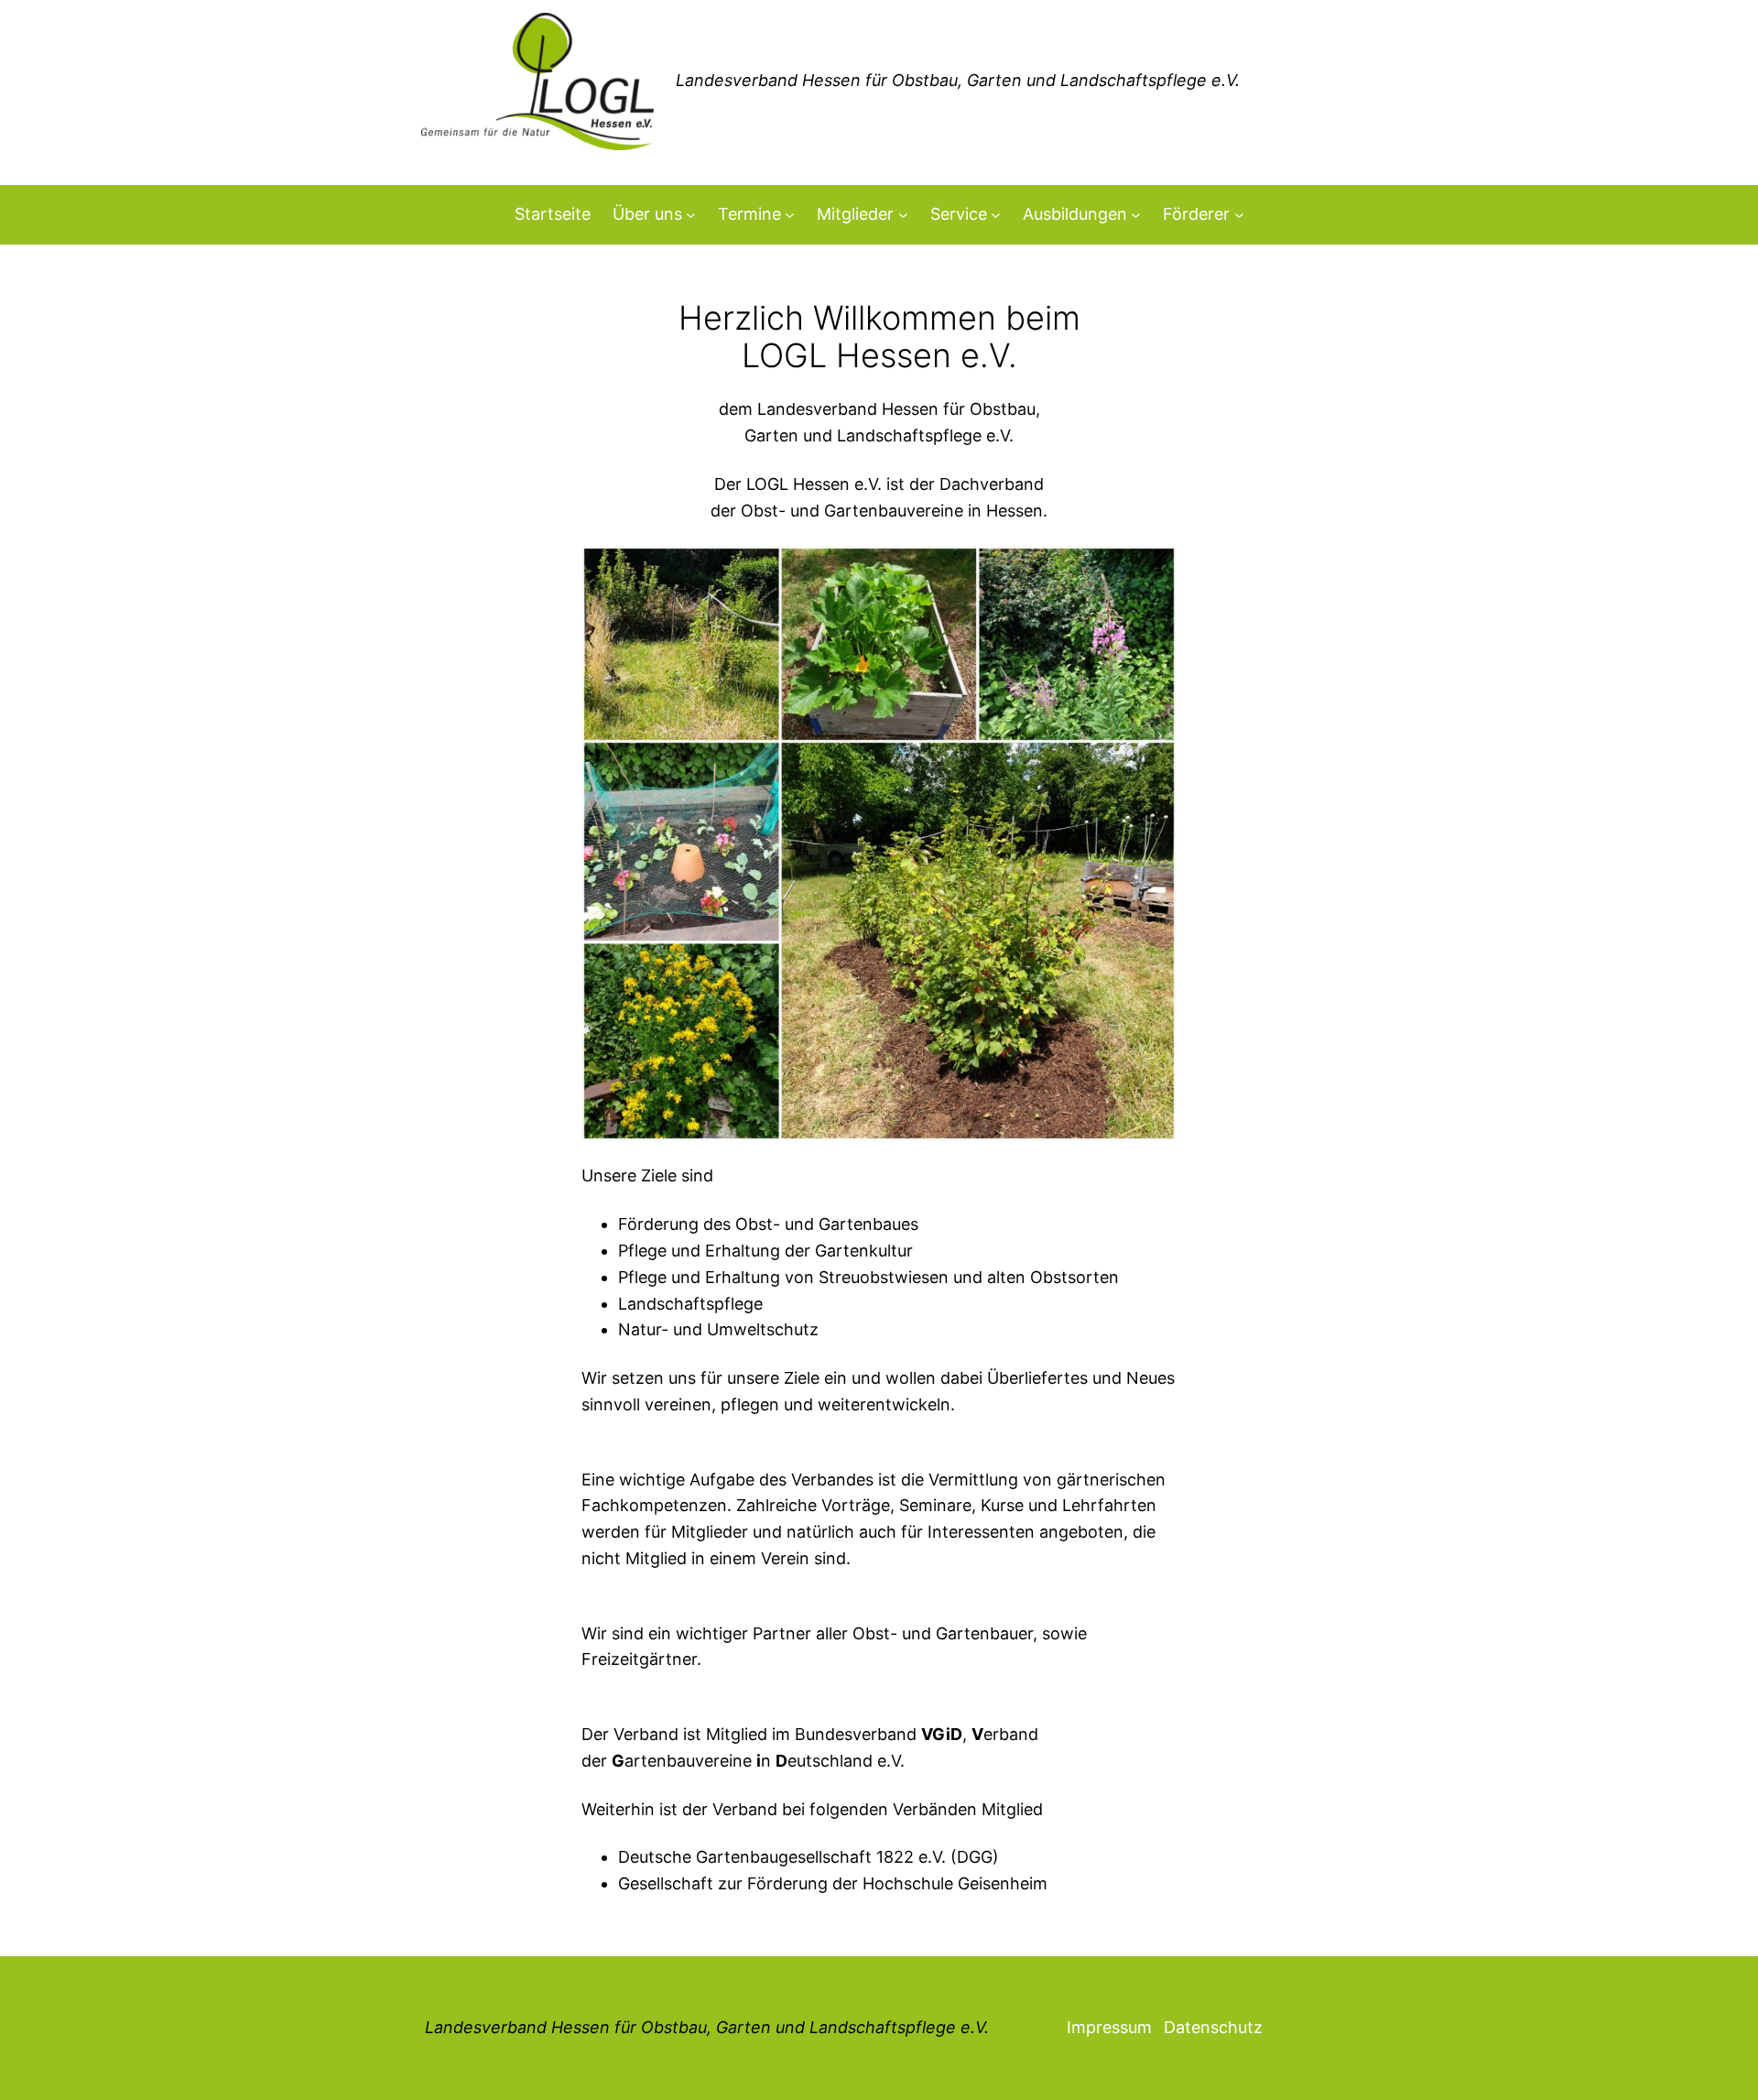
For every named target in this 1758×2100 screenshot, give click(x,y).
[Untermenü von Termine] (790, 215)
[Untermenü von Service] (996, 215)
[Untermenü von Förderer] (1239, 215)
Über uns (647, 214)
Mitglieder (855, 214)
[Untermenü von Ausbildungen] (1136, 215)
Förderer (1196, 214)
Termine (749, 214)
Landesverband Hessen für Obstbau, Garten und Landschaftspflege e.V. (707, 2027)
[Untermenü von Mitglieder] (903, 215)
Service (959, 214)
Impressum (1109, 2027)
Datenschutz (1213, 2027)
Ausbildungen (1075, 214)
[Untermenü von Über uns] (691, 215)
